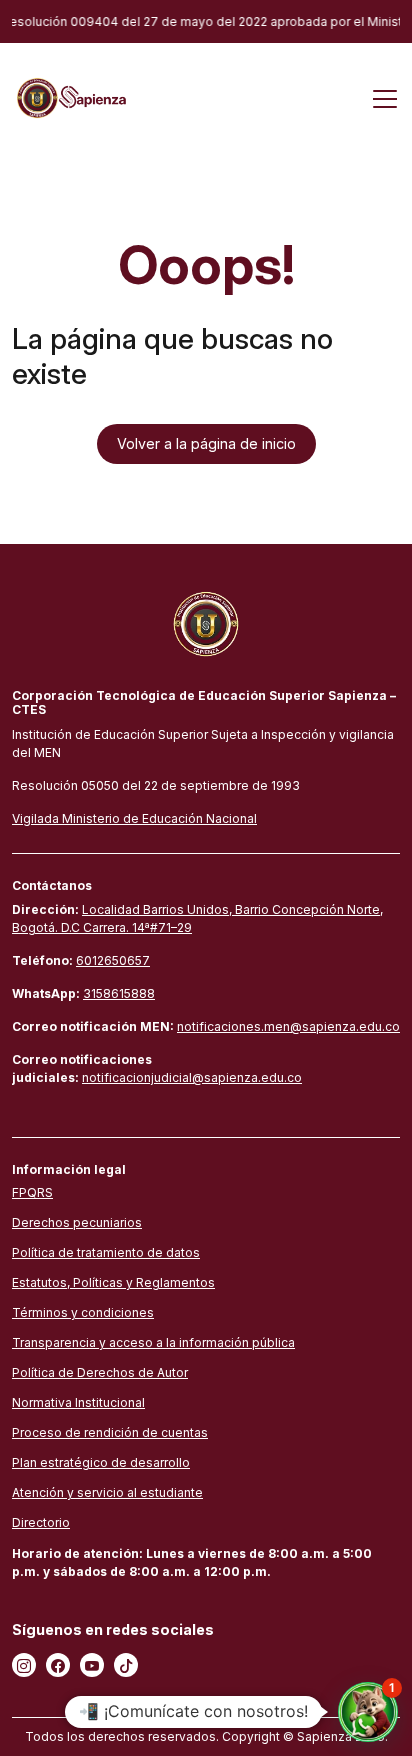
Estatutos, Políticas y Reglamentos (113, 1282)
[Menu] (385, 98)
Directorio (41, 1522)
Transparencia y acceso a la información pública (153, 1342)
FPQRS (32, 1192)
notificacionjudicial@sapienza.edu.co (192, 1077)
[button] (368, 1712)
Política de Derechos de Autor (100, 1372)
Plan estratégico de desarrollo (101, 1462)
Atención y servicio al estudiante (107, 1492)
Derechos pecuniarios (77, 1222)
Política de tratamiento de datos (106, 1252)
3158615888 (119, 993)
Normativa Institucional (78, 1402)
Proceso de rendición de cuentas (110, 1432)
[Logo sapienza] (69, 96)
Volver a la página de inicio (206, 443)
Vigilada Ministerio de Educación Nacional (134, 818)
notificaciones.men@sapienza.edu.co (288, 1026)
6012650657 (113, 960)
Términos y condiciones (83, 1312)
